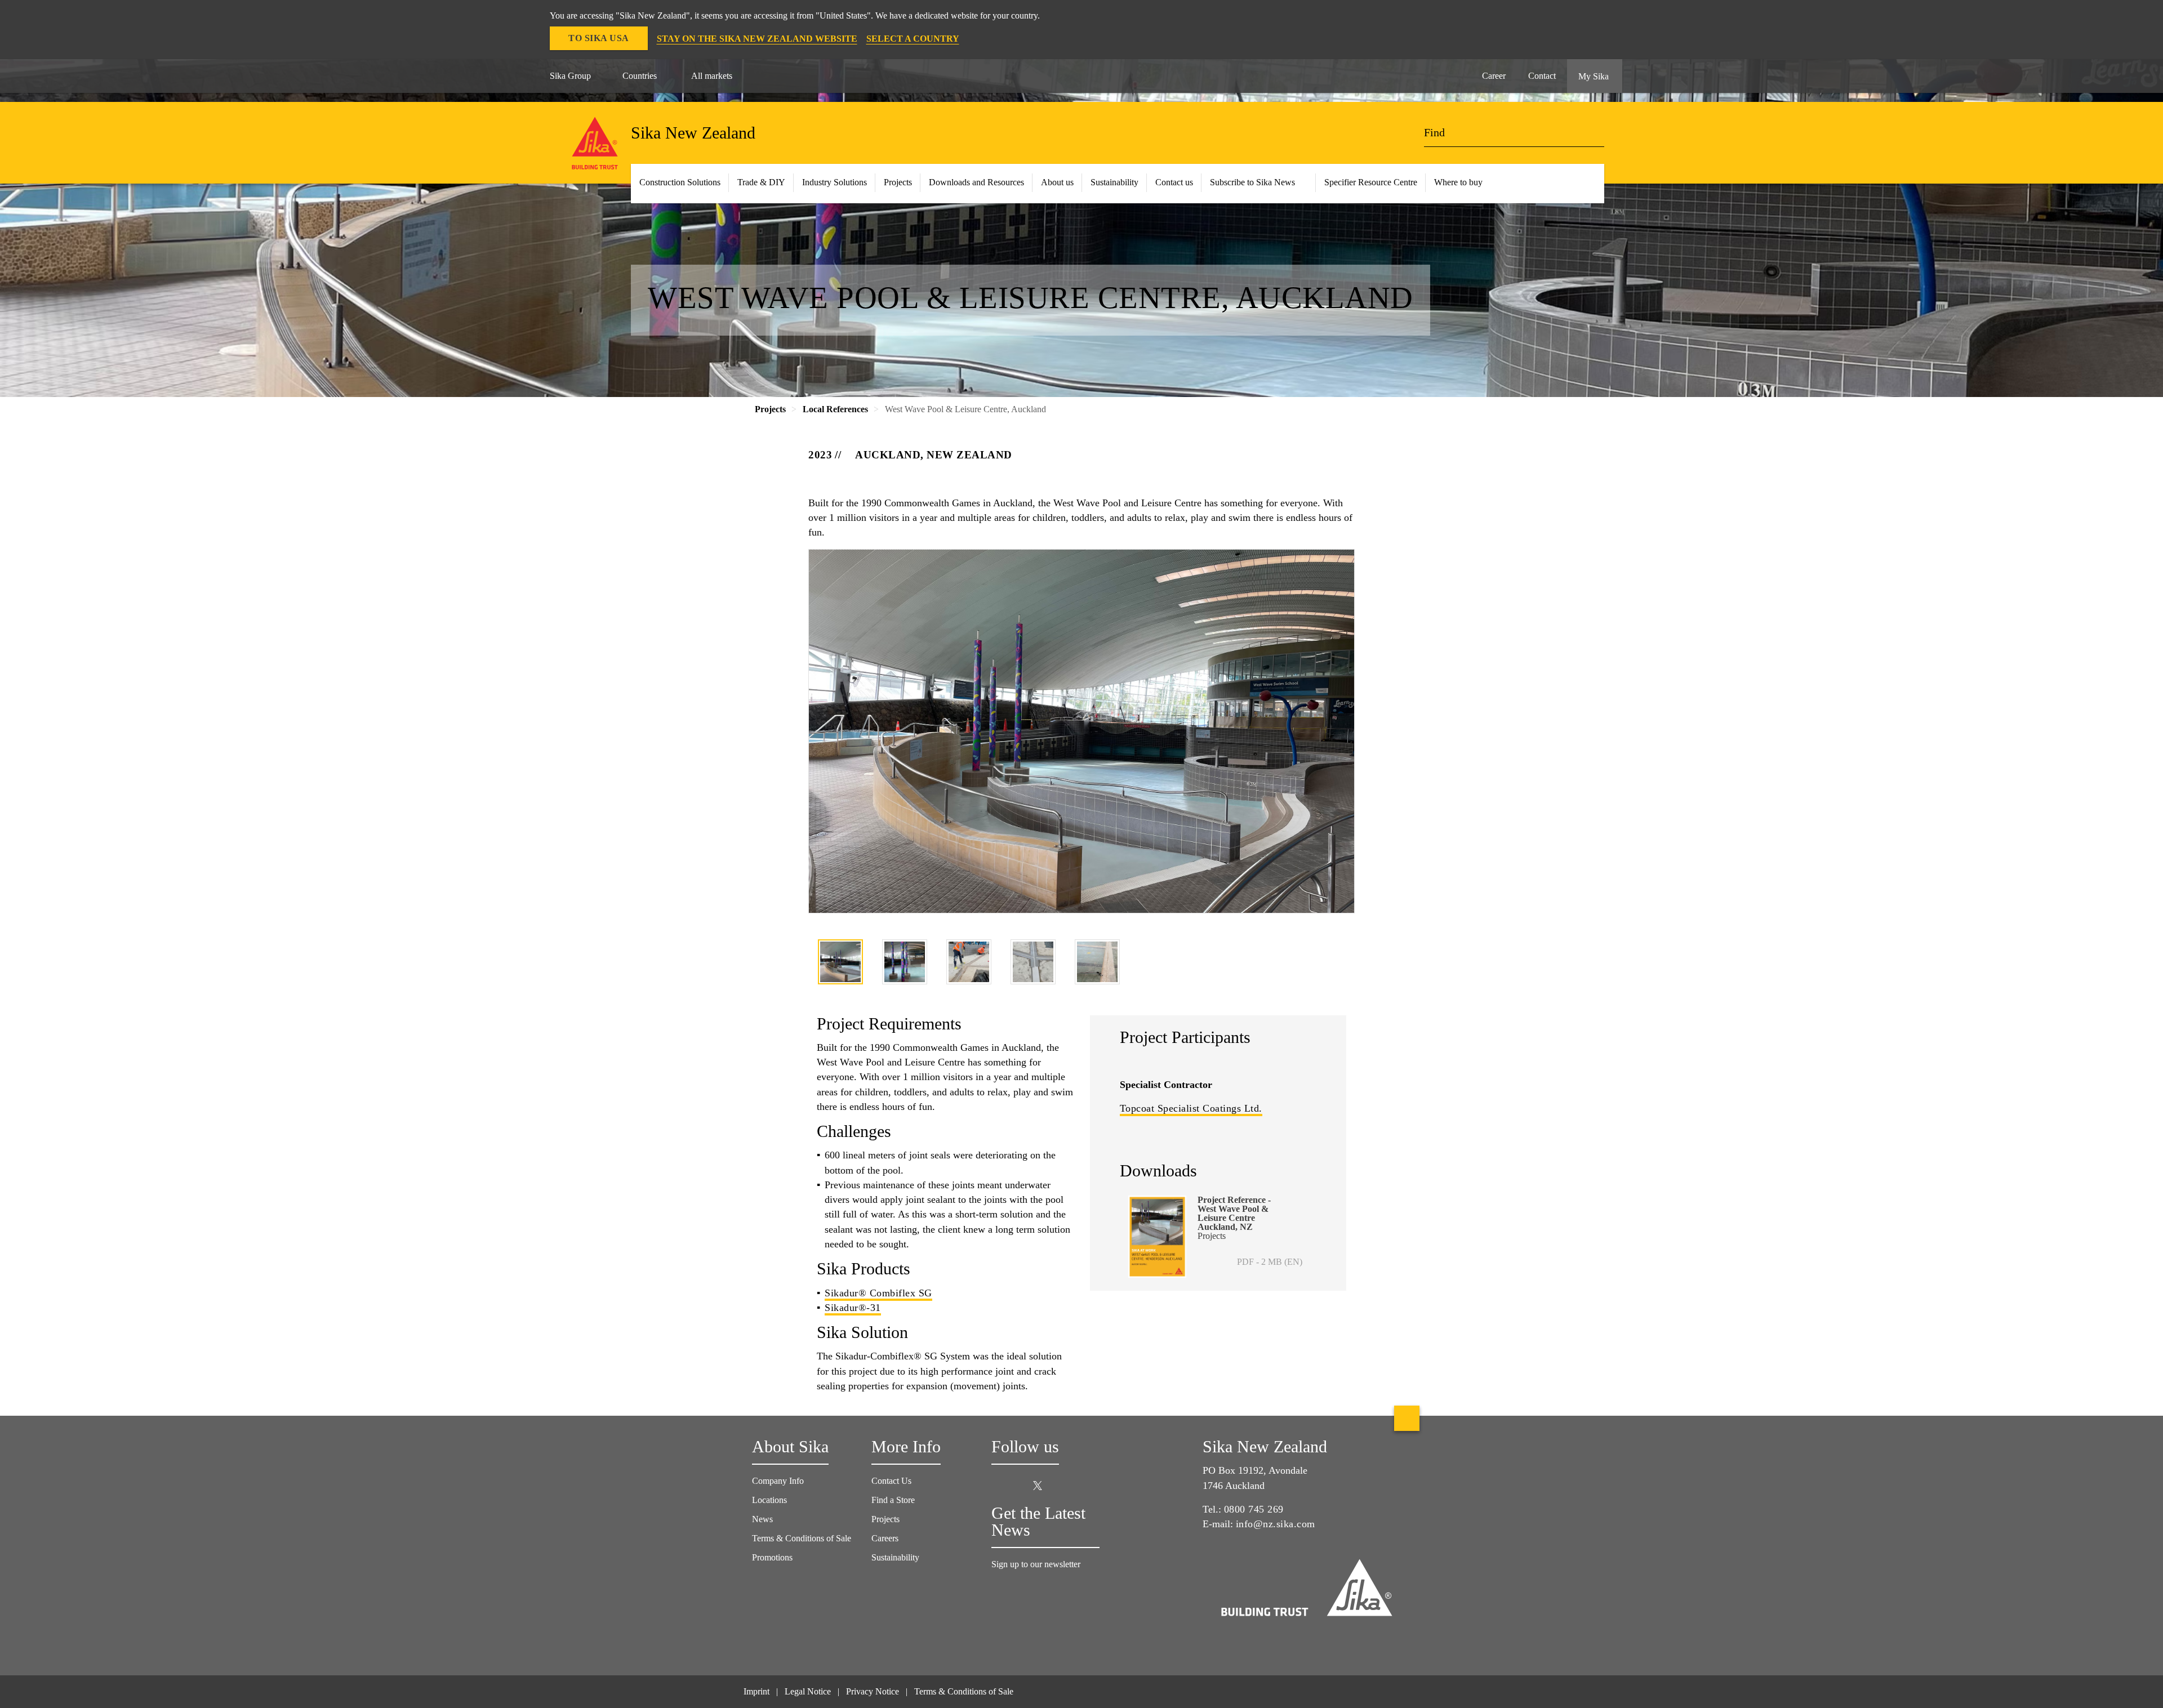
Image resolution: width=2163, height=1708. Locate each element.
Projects (885, 1519)
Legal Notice (808, 1691)
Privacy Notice (873, 1691)
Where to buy (1458, 182)
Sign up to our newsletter (1037, 1564)
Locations (769, 1500)
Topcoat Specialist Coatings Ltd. (1191, 1108)
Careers (885, 1538)
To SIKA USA (599, 38)
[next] (1347, 964)
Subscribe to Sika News (1252, 182)
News (762, 1519)
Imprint (756, 1691)
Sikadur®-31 (853, 1308)
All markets (712, 76)
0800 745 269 (1254, 1509)
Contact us (1174, 182)
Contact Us (891, 1481)
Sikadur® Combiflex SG (878, 1293)
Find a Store (893, 1500)
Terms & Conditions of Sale (802, 1538)
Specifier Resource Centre (1371, 182)
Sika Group (570, 76)
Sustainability (1114, 182)
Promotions (772, 1557)
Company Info (778, 1481)
